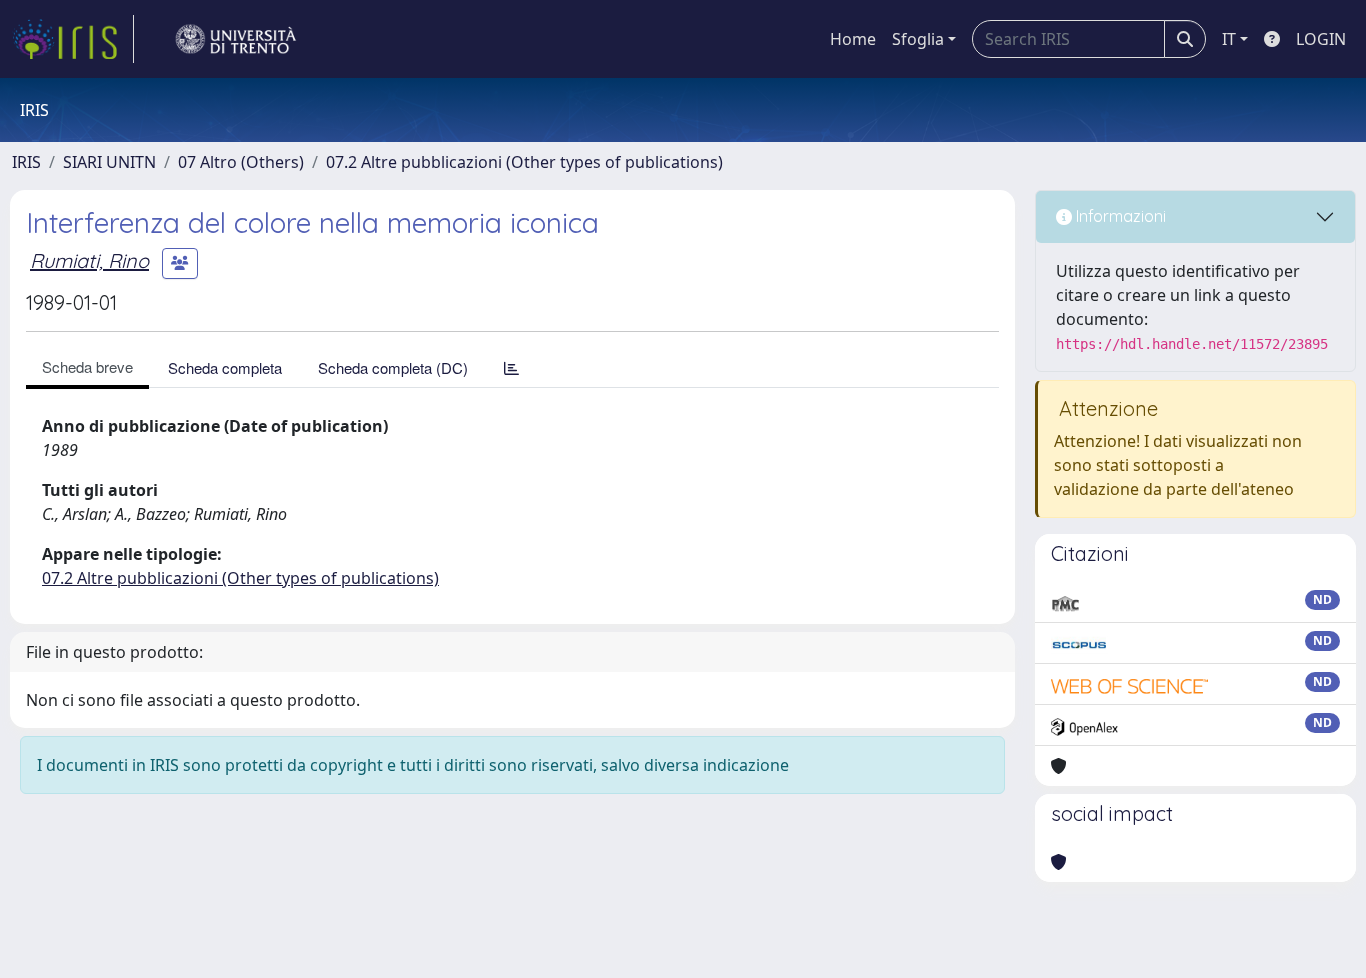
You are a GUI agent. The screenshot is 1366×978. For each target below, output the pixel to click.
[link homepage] (73, 39)
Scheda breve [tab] (87, 366)
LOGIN (1321, 39)
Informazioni (1119, 216)
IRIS (26, 162)
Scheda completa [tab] (225, 367)
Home (853, 39)
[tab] (511, 367)
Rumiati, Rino (89, 260)
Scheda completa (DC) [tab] (393, 367)
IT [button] (1229, 39)
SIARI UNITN (109, 162)
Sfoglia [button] (918, 39)
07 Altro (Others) (241, 162)
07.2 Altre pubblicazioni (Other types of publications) (524, 162)
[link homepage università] (236, 39)
